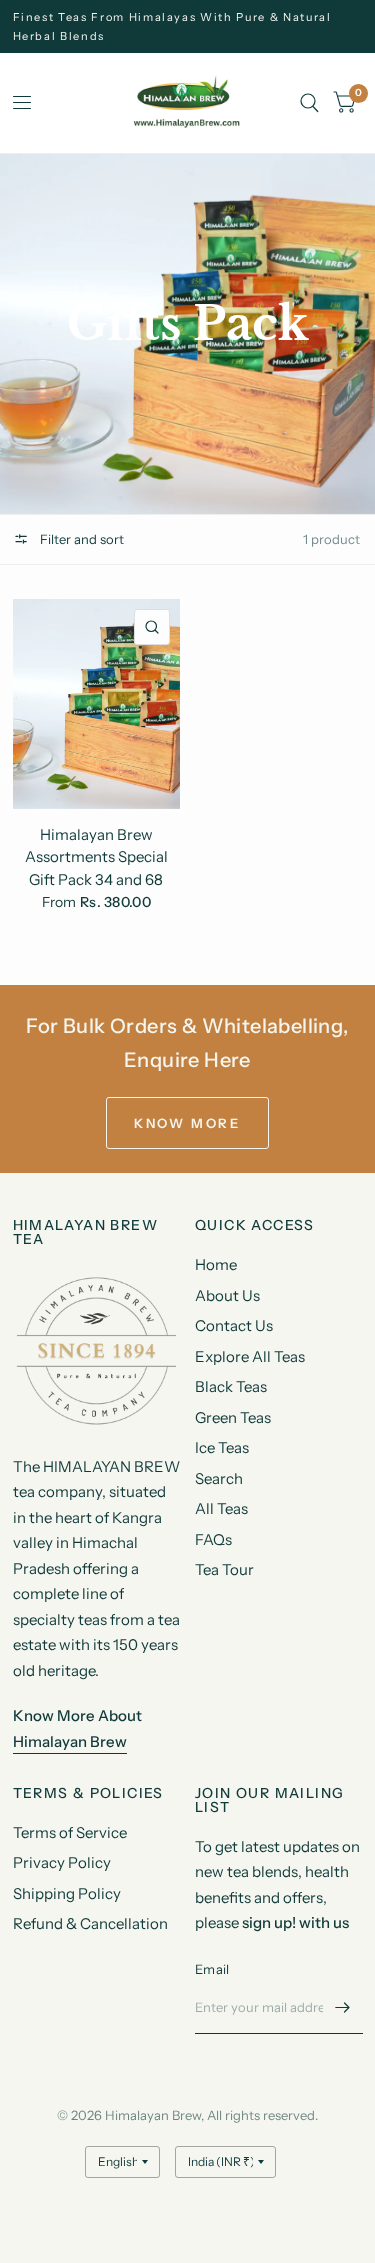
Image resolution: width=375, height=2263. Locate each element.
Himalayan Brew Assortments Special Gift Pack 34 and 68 (96, 857)
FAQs (213, 1539)
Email (212, 1969)
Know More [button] (187, 1123)
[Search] (309, 103)
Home (216, 1264)
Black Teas (231, 1386)
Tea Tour (224, 1569)
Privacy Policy (62, 1862)
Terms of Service (70, 1832)
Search (219, 1478)
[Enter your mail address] (343, 2008)
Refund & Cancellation (90, 1923)
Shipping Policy (67, 1893)
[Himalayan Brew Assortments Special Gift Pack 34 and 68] (97, 703)
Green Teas (233, 1417)
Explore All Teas (250, 1356)
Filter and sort (80, 539)
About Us (227, 1295)
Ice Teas (222, 1447)
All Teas (221, 1508)
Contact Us (234, 1325)
